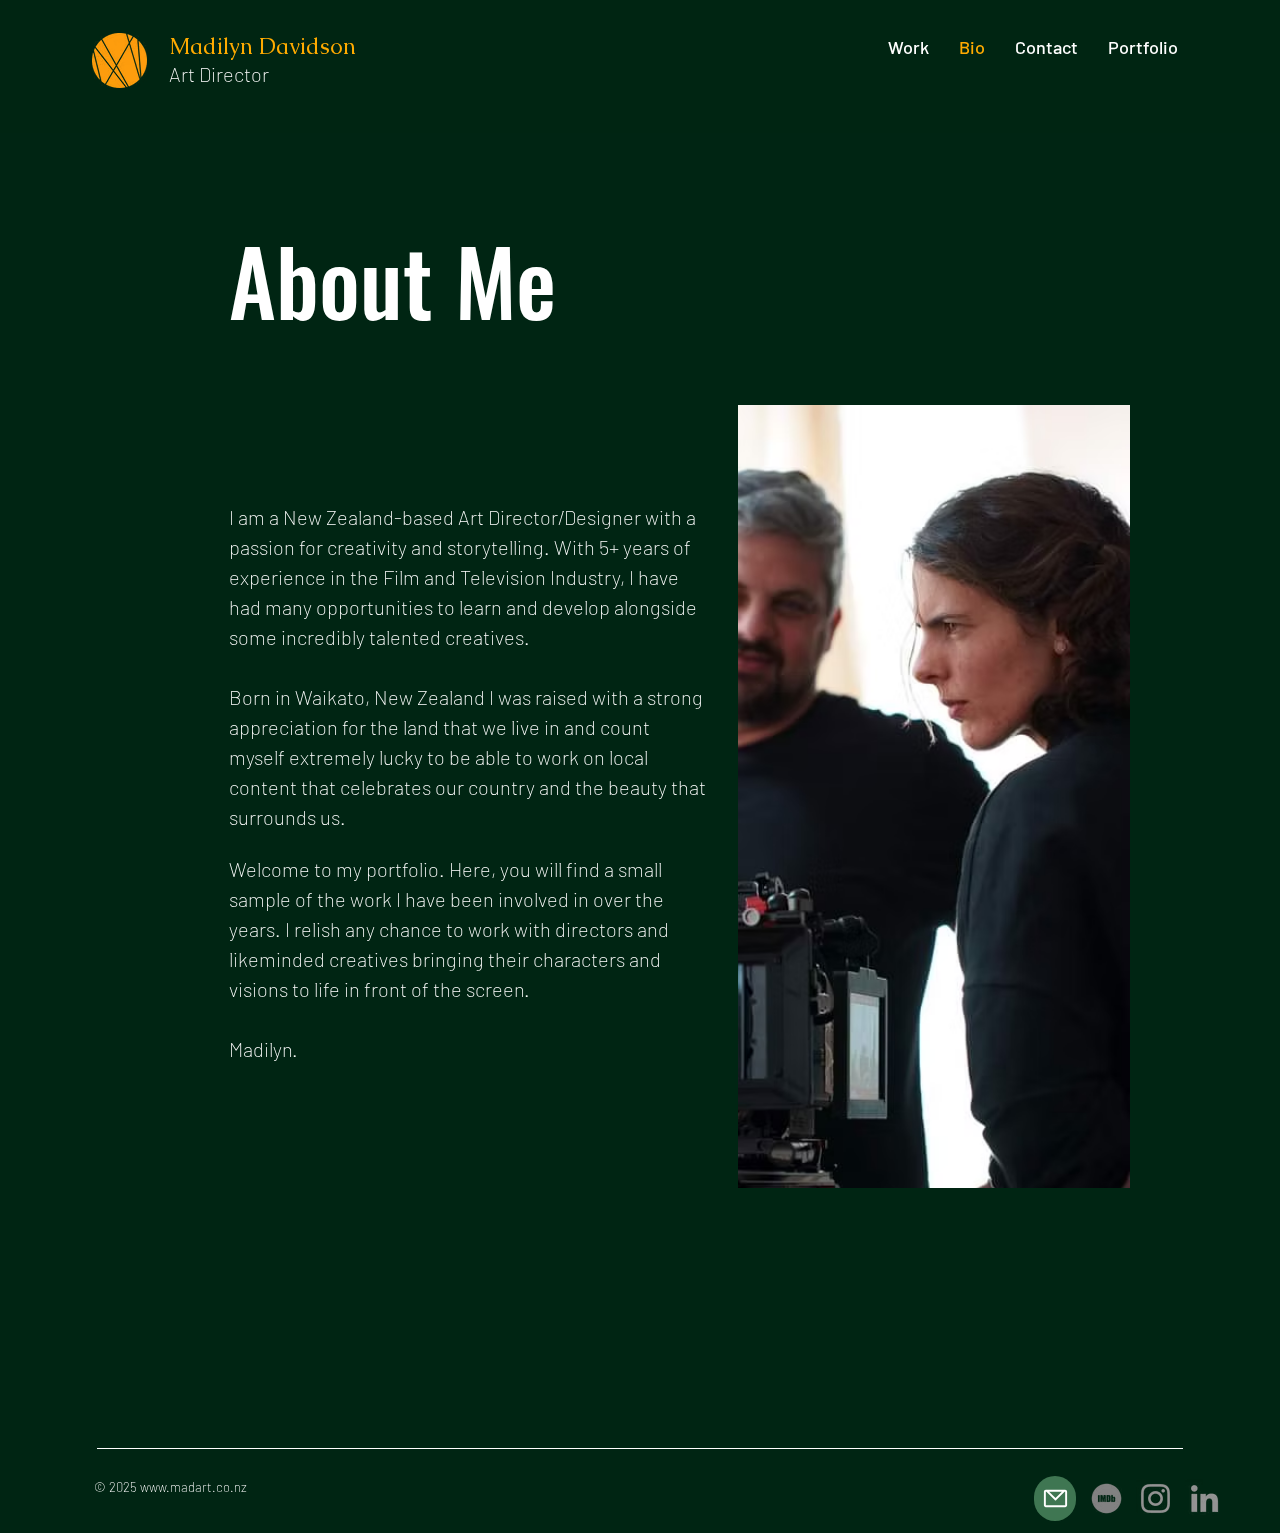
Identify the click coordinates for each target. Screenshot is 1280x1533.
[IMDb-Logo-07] (1106, 1498)
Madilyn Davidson (265, 46)
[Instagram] (1155, 1498)
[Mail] (1055, 1498)
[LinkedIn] (1204, 1498)
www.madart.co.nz (193, 1487)
